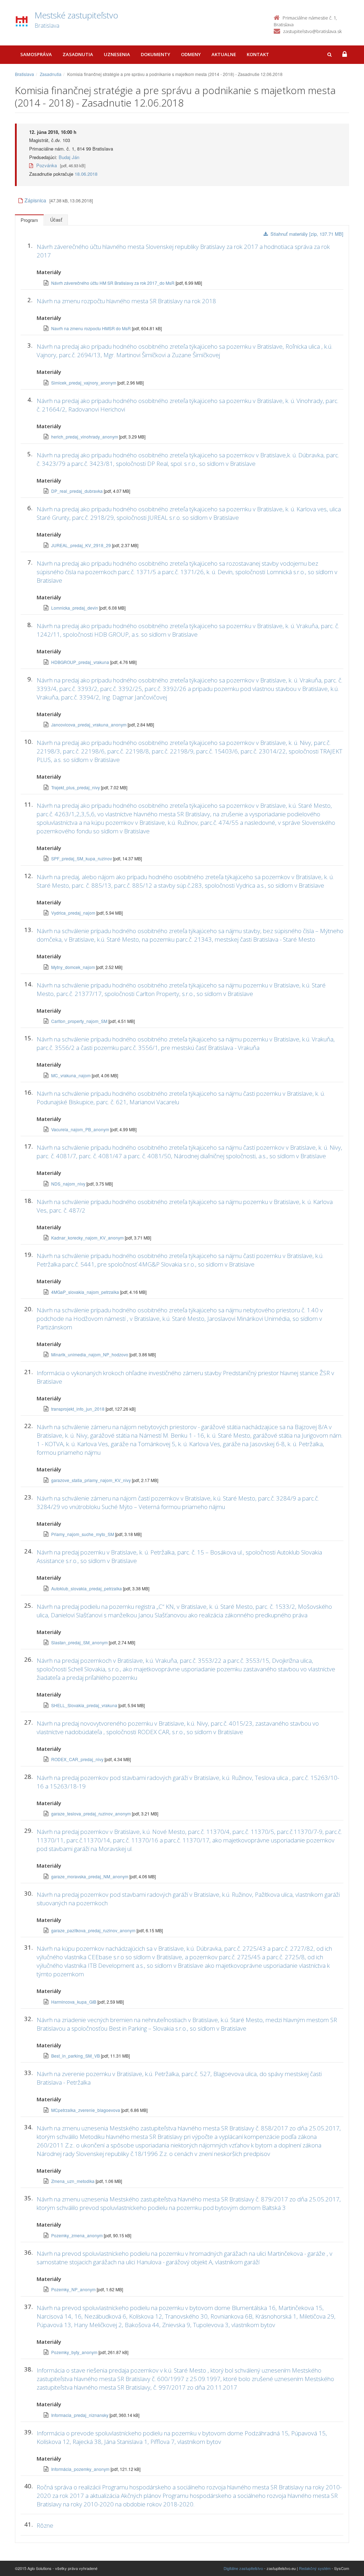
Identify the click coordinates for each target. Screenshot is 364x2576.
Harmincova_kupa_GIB (74, 2002)
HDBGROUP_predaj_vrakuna (81, 662)
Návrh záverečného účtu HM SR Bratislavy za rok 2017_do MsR (113, 283)
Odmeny (191, 54)
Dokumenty (156, 54)
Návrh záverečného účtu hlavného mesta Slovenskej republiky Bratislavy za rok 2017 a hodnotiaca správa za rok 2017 (183, 251)
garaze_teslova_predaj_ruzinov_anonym (92, 1813)
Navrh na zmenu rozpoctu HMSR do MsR (92, 328)
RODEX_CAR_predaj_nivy (78, 1759)
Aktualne (224, 54)
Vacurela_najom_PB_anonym (81, 1129)
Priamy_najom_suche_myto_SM (83, 1534)
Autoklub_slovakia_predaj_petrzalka (87, 1588)
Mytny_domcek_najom (74, 967)
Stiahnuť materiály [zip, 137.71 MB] (307, 234)
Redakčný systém (315, 2568)
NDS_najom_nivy (69, 1184)
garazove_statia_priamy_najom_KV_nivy (92, 1480)
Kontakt (258, 54)
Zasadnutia (78, 54)
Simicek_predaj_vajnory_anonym (84, 383)
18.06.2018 (86, 174)
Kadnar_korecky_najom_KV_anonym (88, 1238)
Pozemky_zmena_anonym (77, 2235)
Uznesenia (117, 54)
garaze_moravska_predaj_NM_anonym (90, 1876)
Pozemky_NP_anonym (74, 2289)
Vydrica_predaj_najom (74, 913)
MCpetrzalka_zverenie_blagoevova (86, 2110)
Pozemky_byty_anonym (75, 2352)
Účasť (56, 220)
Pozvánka (46, 165)
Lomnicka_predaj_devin (75, 608)
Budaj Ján (69, 157)
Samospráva (36, 54)
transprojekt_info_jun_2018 (78, 1409)
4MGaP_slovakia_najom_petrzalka (86, 1292)
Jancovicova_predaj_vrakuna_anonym (89, 725)
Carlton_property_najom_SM (80, 1021)
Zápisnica (35, 200)
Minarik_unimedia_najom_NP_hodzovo (90, 1354)
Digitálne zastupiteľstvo (243, 2568)
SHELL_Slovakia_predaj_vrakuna (85, 1705)
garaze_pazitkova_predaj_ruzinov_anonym (94, 1930)
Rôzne (45, 2525)
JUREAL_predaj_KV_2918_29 (82, 545)
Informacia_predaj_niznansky (80, 2415)
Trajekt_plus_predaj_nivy (76, 787)
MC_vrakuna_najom (71, 1075)
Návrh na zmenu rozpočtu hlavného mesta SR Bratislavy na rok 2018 (126, 301)
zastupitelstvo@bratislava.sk (312, 31)
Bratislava (25, 74)
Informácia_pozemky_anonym (81, 2469)
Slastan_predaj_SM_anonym (80, 1642)
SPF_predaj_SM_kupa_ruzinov (82, 858)
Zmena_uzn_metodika (73, 2181)
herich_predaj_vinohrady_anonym (85, 437)
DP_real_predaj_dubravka (77, 491)
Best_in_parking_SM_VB (76, 2056)
